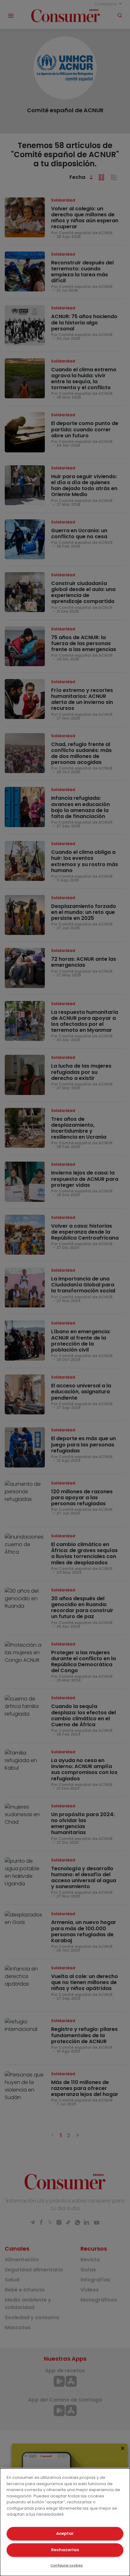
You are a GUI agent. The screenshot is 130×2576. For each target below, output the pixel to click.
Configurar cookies (67, 2565)
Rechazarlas (65, 2550)
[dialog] (65, 2522)
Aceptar (65, 2533)
